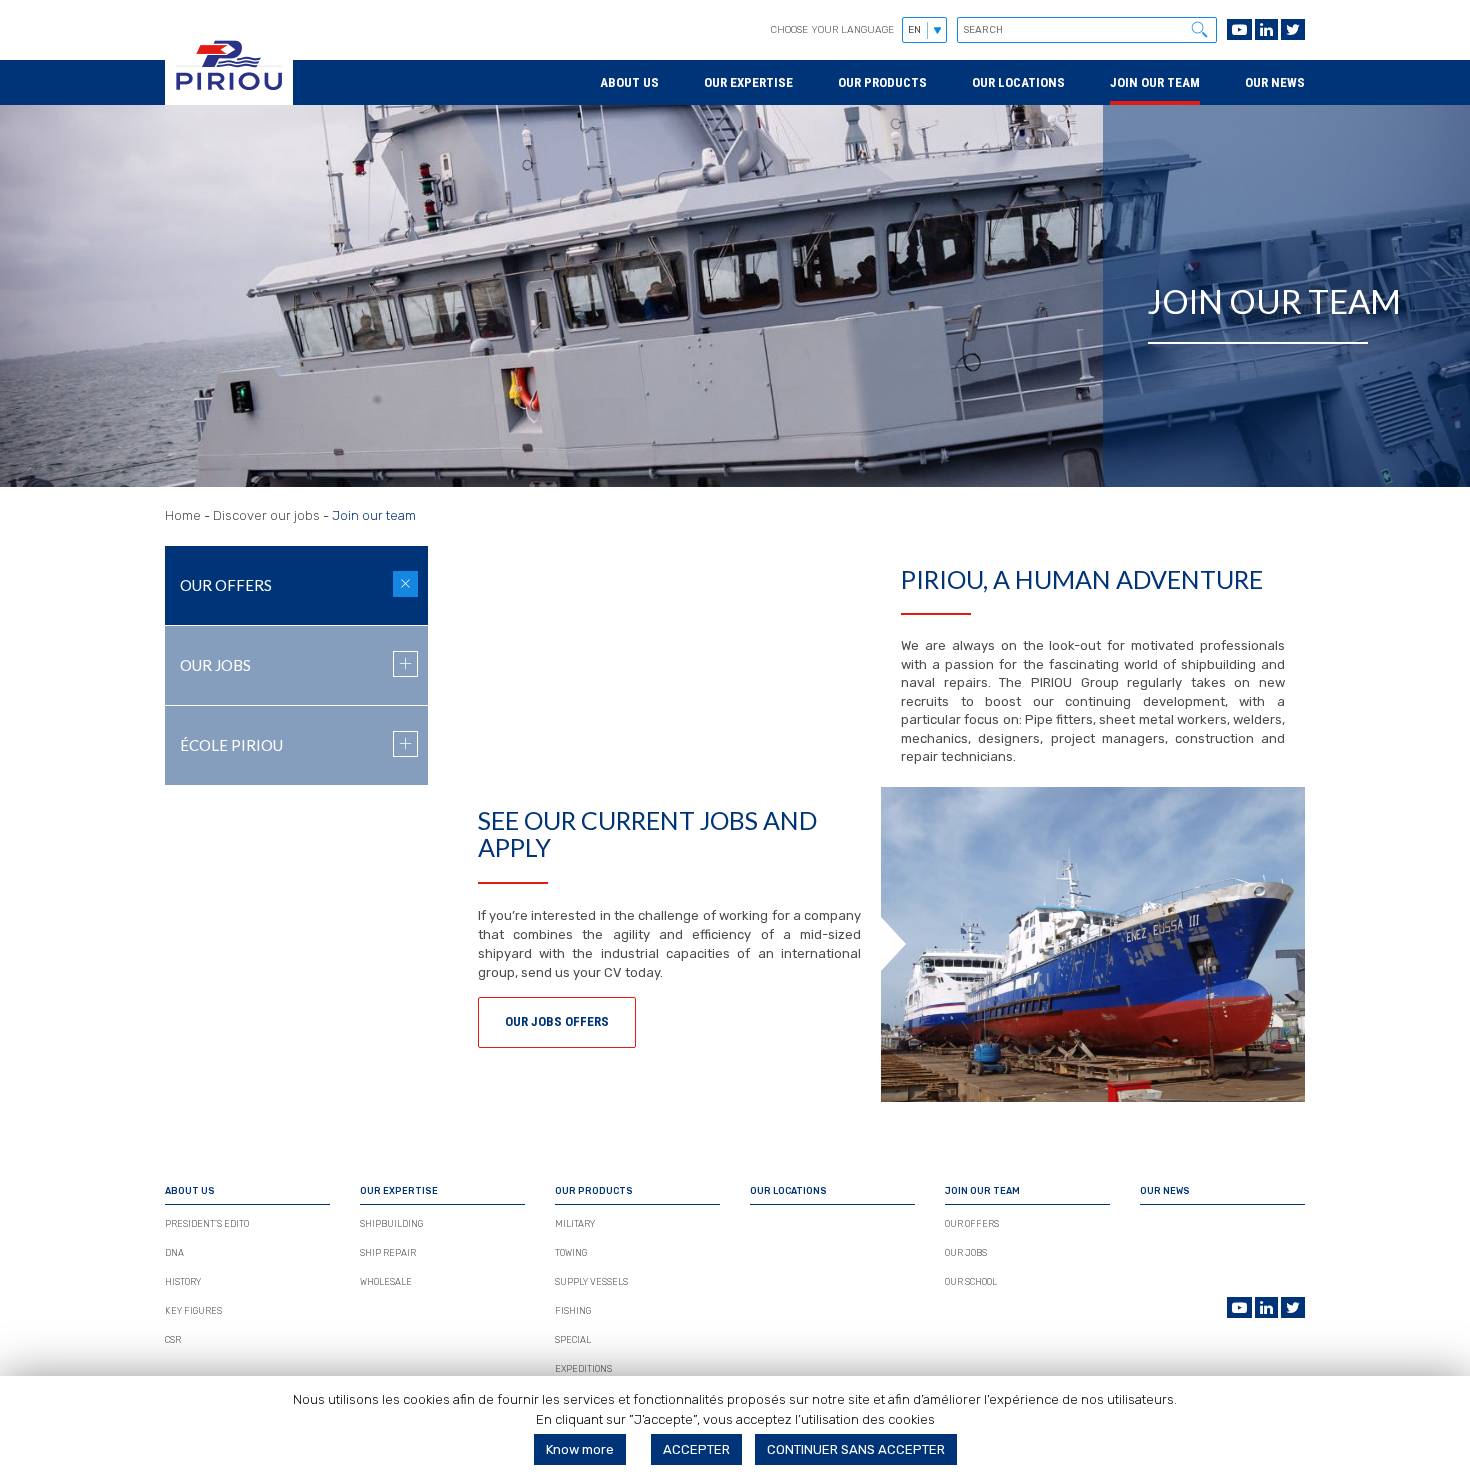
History (183, 1282)
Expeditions (583, 1369)
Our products (882, 82)
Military (575, 1224)
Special (573, 1340)
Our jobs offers (557, 1021)
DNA (174, 1253)
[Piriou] (229, 95)
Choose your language (832, 30)
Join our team (1155, 82)
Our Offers (972, 1224)
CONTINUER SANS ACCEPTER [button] (856, 1449)
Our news (1275, 82)
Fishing (573, 1311)
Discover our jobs (266, 515)
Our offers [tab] (226, 585)
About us (629, 82)
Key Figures (193, 1311)
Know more (580, 1449)
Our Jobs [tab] (215, 665)
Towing (571, 1253)
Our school (971, 1282)
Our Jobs (966, 1253)
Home (183, 515)
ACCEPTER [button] (696, 1449)
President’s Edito (207, 1224)
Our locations (1018, 82)
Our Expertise (748, 82)
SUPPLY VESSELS (591, 1282)
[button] (1199, 29)
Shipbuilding (391, 1224)
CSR (173, 1340)
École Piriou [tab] (233, 745)
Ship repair (388, 1253)
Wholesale (386, 1282)
